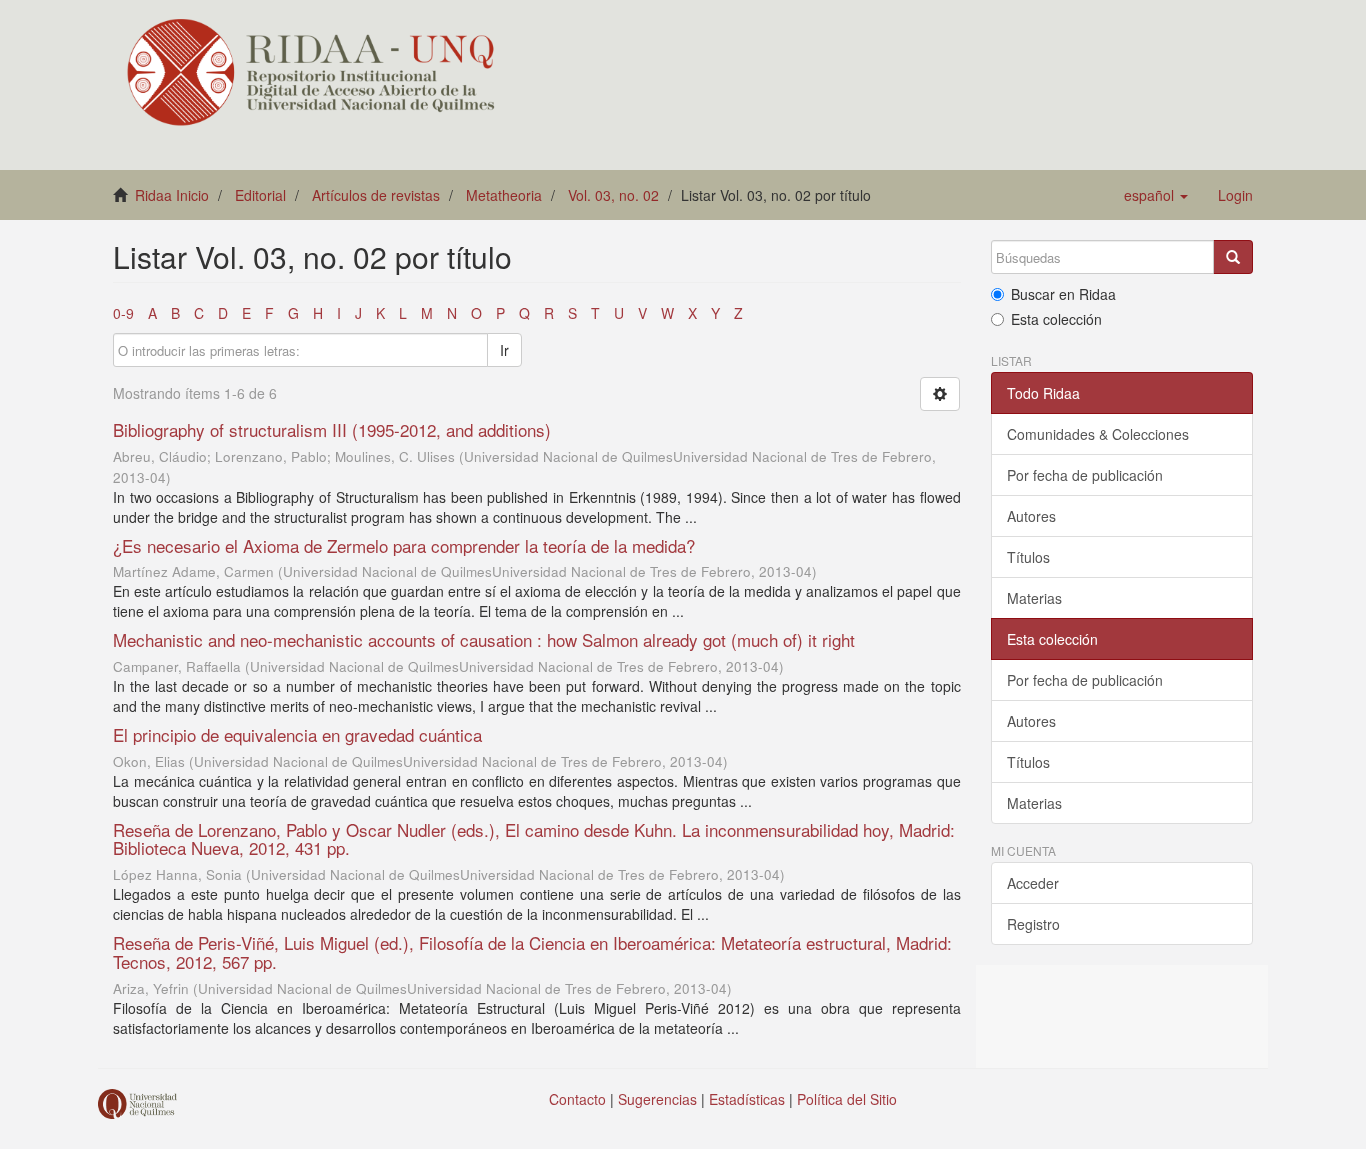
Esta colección (1056, 319)
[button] (1156, 195)
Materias (1034, 598)
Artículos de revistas (376, 195)
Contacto (577, 1099)
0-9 (123, 313)
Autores (1031, 516)
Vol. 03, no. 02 (613, 195)
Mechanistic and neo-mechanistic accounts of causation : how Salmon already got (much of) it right (484, 639)
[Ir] (1233, 257)
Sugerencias (657, 1099)
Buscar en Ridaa (1063, 294)
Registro (1033, 924)
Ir (504, 350)
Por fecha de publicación (1085, 475)
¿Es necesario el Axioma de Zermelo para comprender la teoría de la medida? (404, 545)
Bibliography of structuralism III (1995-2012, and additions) (332, 429)
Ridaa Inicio (172, 195)
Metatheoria (504, 195)
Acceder (1033, 883)
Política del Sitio (847, 1099)
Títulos (1028, 557)
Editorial (260, 195)
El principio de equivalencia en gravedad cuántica (297, 734)
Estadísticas (747, 1099)
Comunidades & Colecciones (1098, 434)
